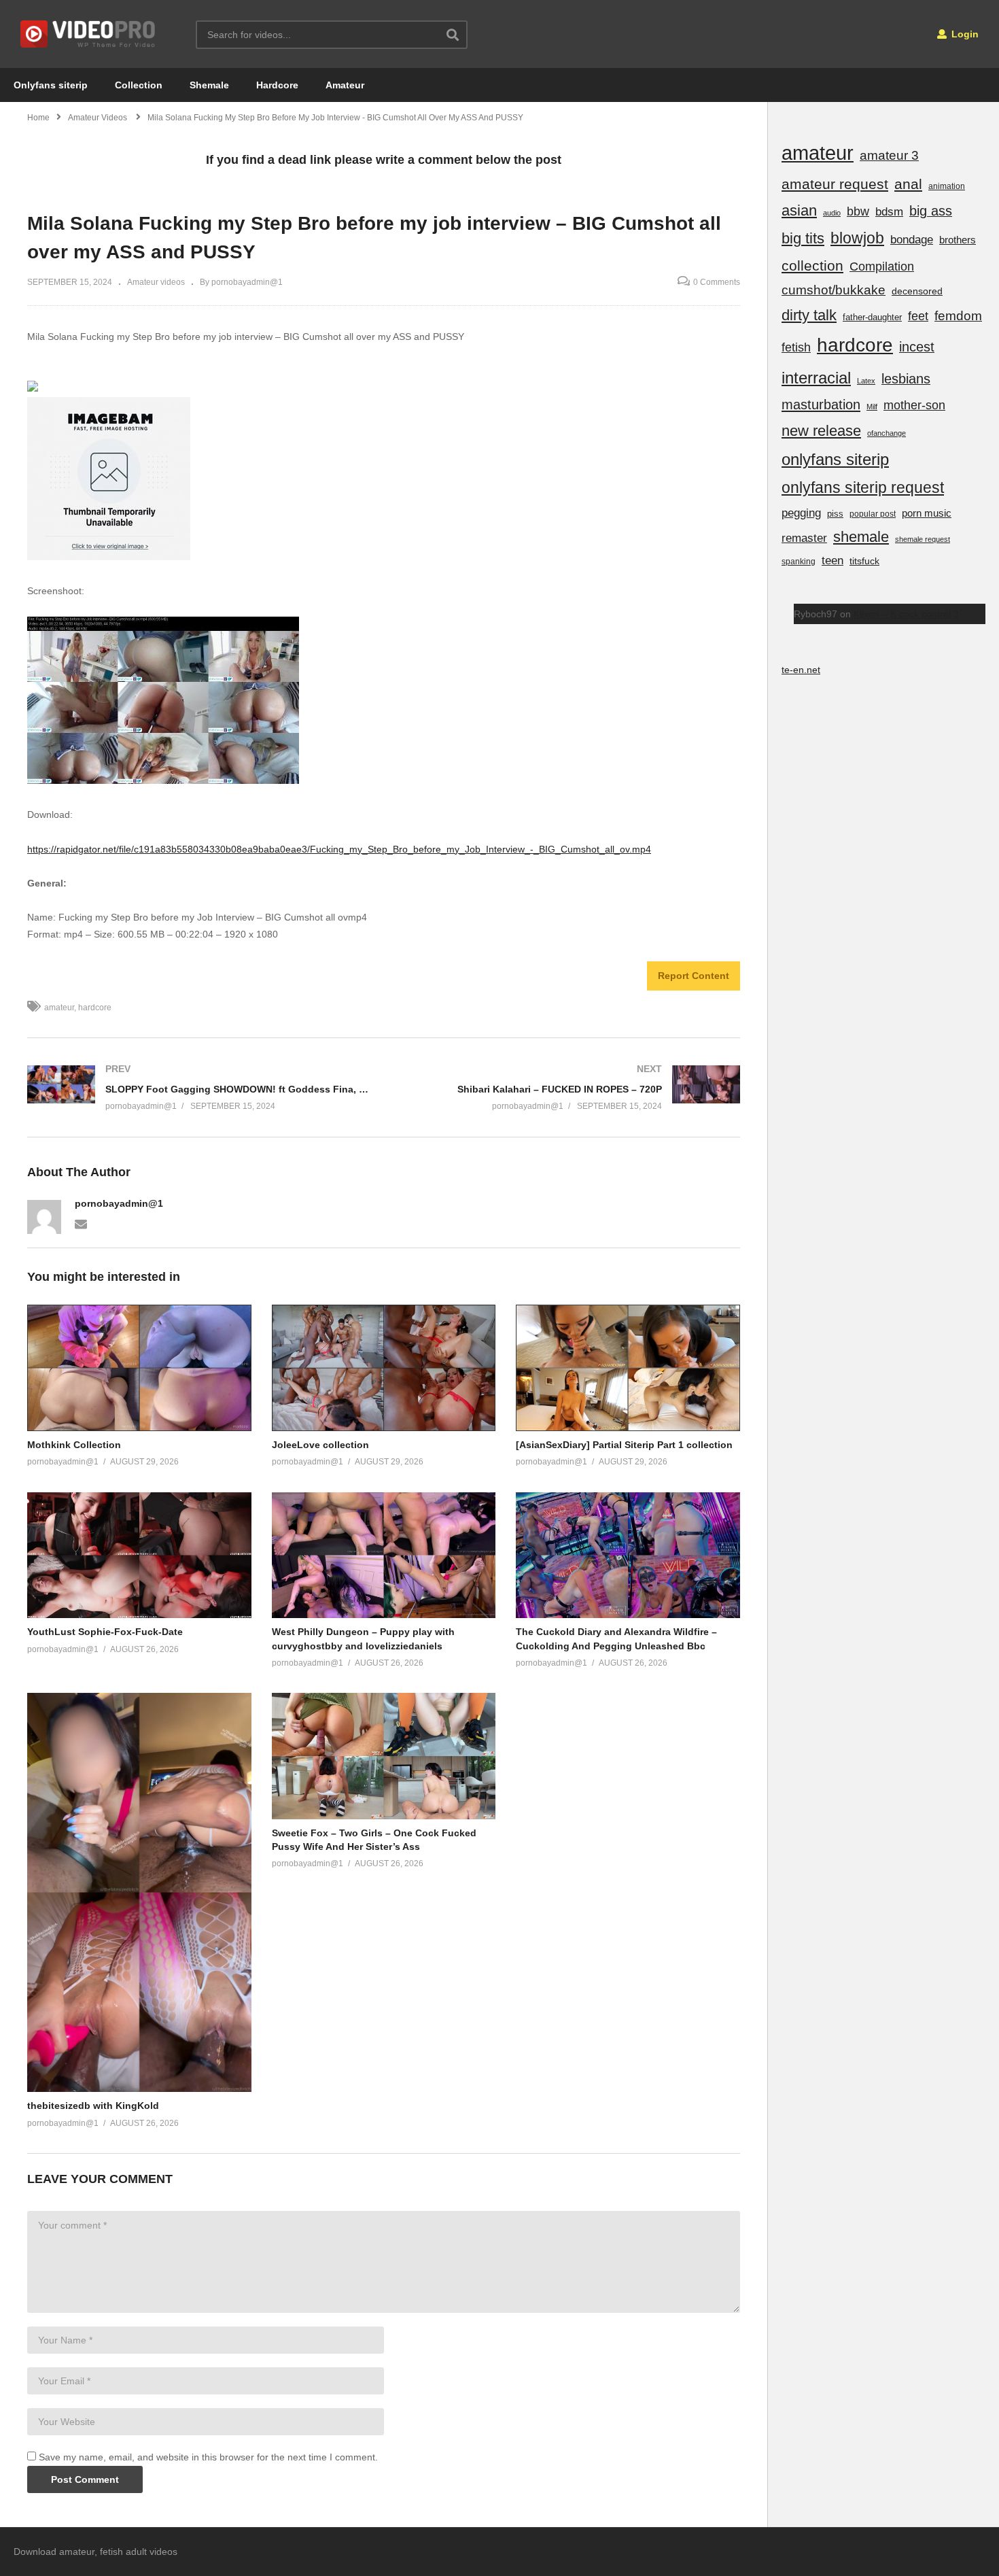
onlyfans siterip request (863, 487)
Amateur (345, 85)
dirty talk (809, 315)
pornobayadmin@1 (119, 1203)
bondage (912, 240)
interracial (816, 378)
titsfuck (864, 561)
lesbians (906, 379)
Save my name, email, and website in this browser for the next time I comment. (208, 2457)
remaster (804, 538)
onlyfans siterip (835, 459)
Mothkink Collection (74, 1445)
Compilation (882, 267)
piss (835, 514)
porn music (927, 513)
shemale (861, 537)
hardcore (95, 1008)
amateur (59, 1008)
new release (821, 431)
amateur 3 (889, 155)
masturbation (821, 405)
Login (964, 34)
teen (832, 561)
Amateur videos (156, 282)
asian (799, 210)
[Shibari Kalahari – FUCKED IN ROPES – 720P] (569, 1087)
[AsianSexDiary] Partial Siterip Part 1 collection (624, 1445)
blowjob (857, 238)
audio (832, 213)
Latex (866, 381)
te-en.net (801, 670)
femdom (958, 316)
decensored (917, 291)
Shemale (209, 85)
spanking (799, 562)
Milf (872, 407)
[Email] (81, 1223)
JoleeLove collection (320, 1445)
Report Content (694, 976)
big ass (931, 211)
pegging (801, 513)
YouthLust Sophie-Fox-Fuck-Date (105, 1632)
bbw (858, 211)
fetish (796, 347)
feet (918, 316)
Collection (139, 85)
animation (947, 186)
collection (812, 265)
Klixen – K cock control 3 (906, 614)
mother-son (914, 405)
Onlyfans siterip (51, 85)
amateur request (835, 184)
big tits (803, 238)
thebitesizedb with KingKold (93, 2106)
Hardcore (277, 85)
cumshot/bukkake (834, 290)
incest (917, 347)
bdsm (889, 212)
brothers (958, 240)
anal (908, 184)
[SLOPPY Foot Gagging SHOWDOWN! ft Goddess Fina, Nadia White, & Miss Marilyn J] (199, 1087)
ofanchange (887, 433)
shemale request (923, 539)
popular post (873, 514)
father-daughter (872, 317)
